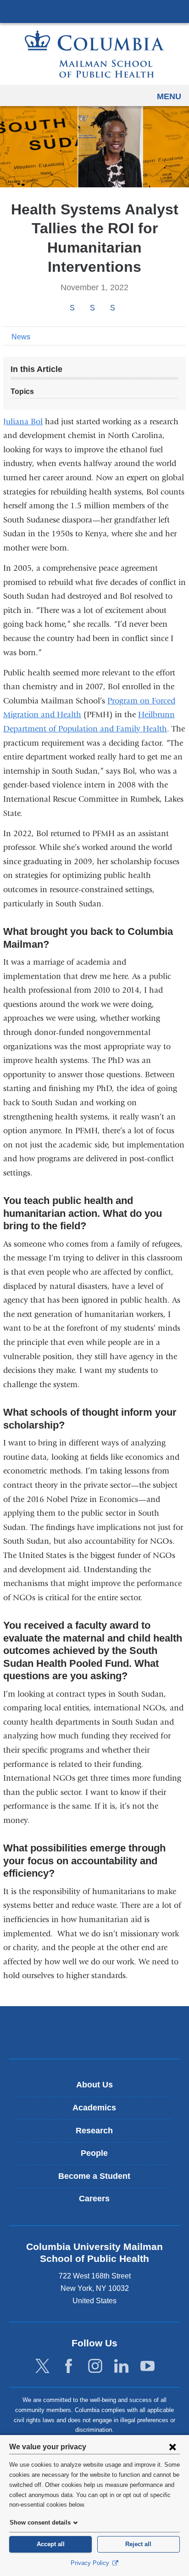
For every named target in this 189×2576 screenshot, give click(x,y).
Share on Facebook (72, 308)
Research (94, 2131)
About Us (94, 2085)
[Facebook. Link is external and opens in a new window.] (69, 2366)
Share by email (125, 309)
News (21, 337)
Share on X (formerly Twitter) (92, 308)
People (94, 2153)
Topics (22, 391)
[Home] (94, 54)
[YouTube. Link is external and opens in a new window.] (147, 2366)
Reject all (138, 2544)
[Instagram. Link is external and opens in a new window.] (95, 2366)
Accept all (51, 2544)
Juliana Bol (23, 422)
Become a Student (94, 2176)
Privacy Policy (91, 2563)
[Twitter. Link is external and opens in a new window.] (42, 2366)
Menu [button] (169, 96)
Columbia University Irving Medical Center (94, 11)
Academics (94, 2108)
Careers (94, 2199)
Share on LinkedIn (112, 308)
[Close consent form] (172, 2447)
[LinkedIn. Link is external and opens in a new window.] (121, 2366)
